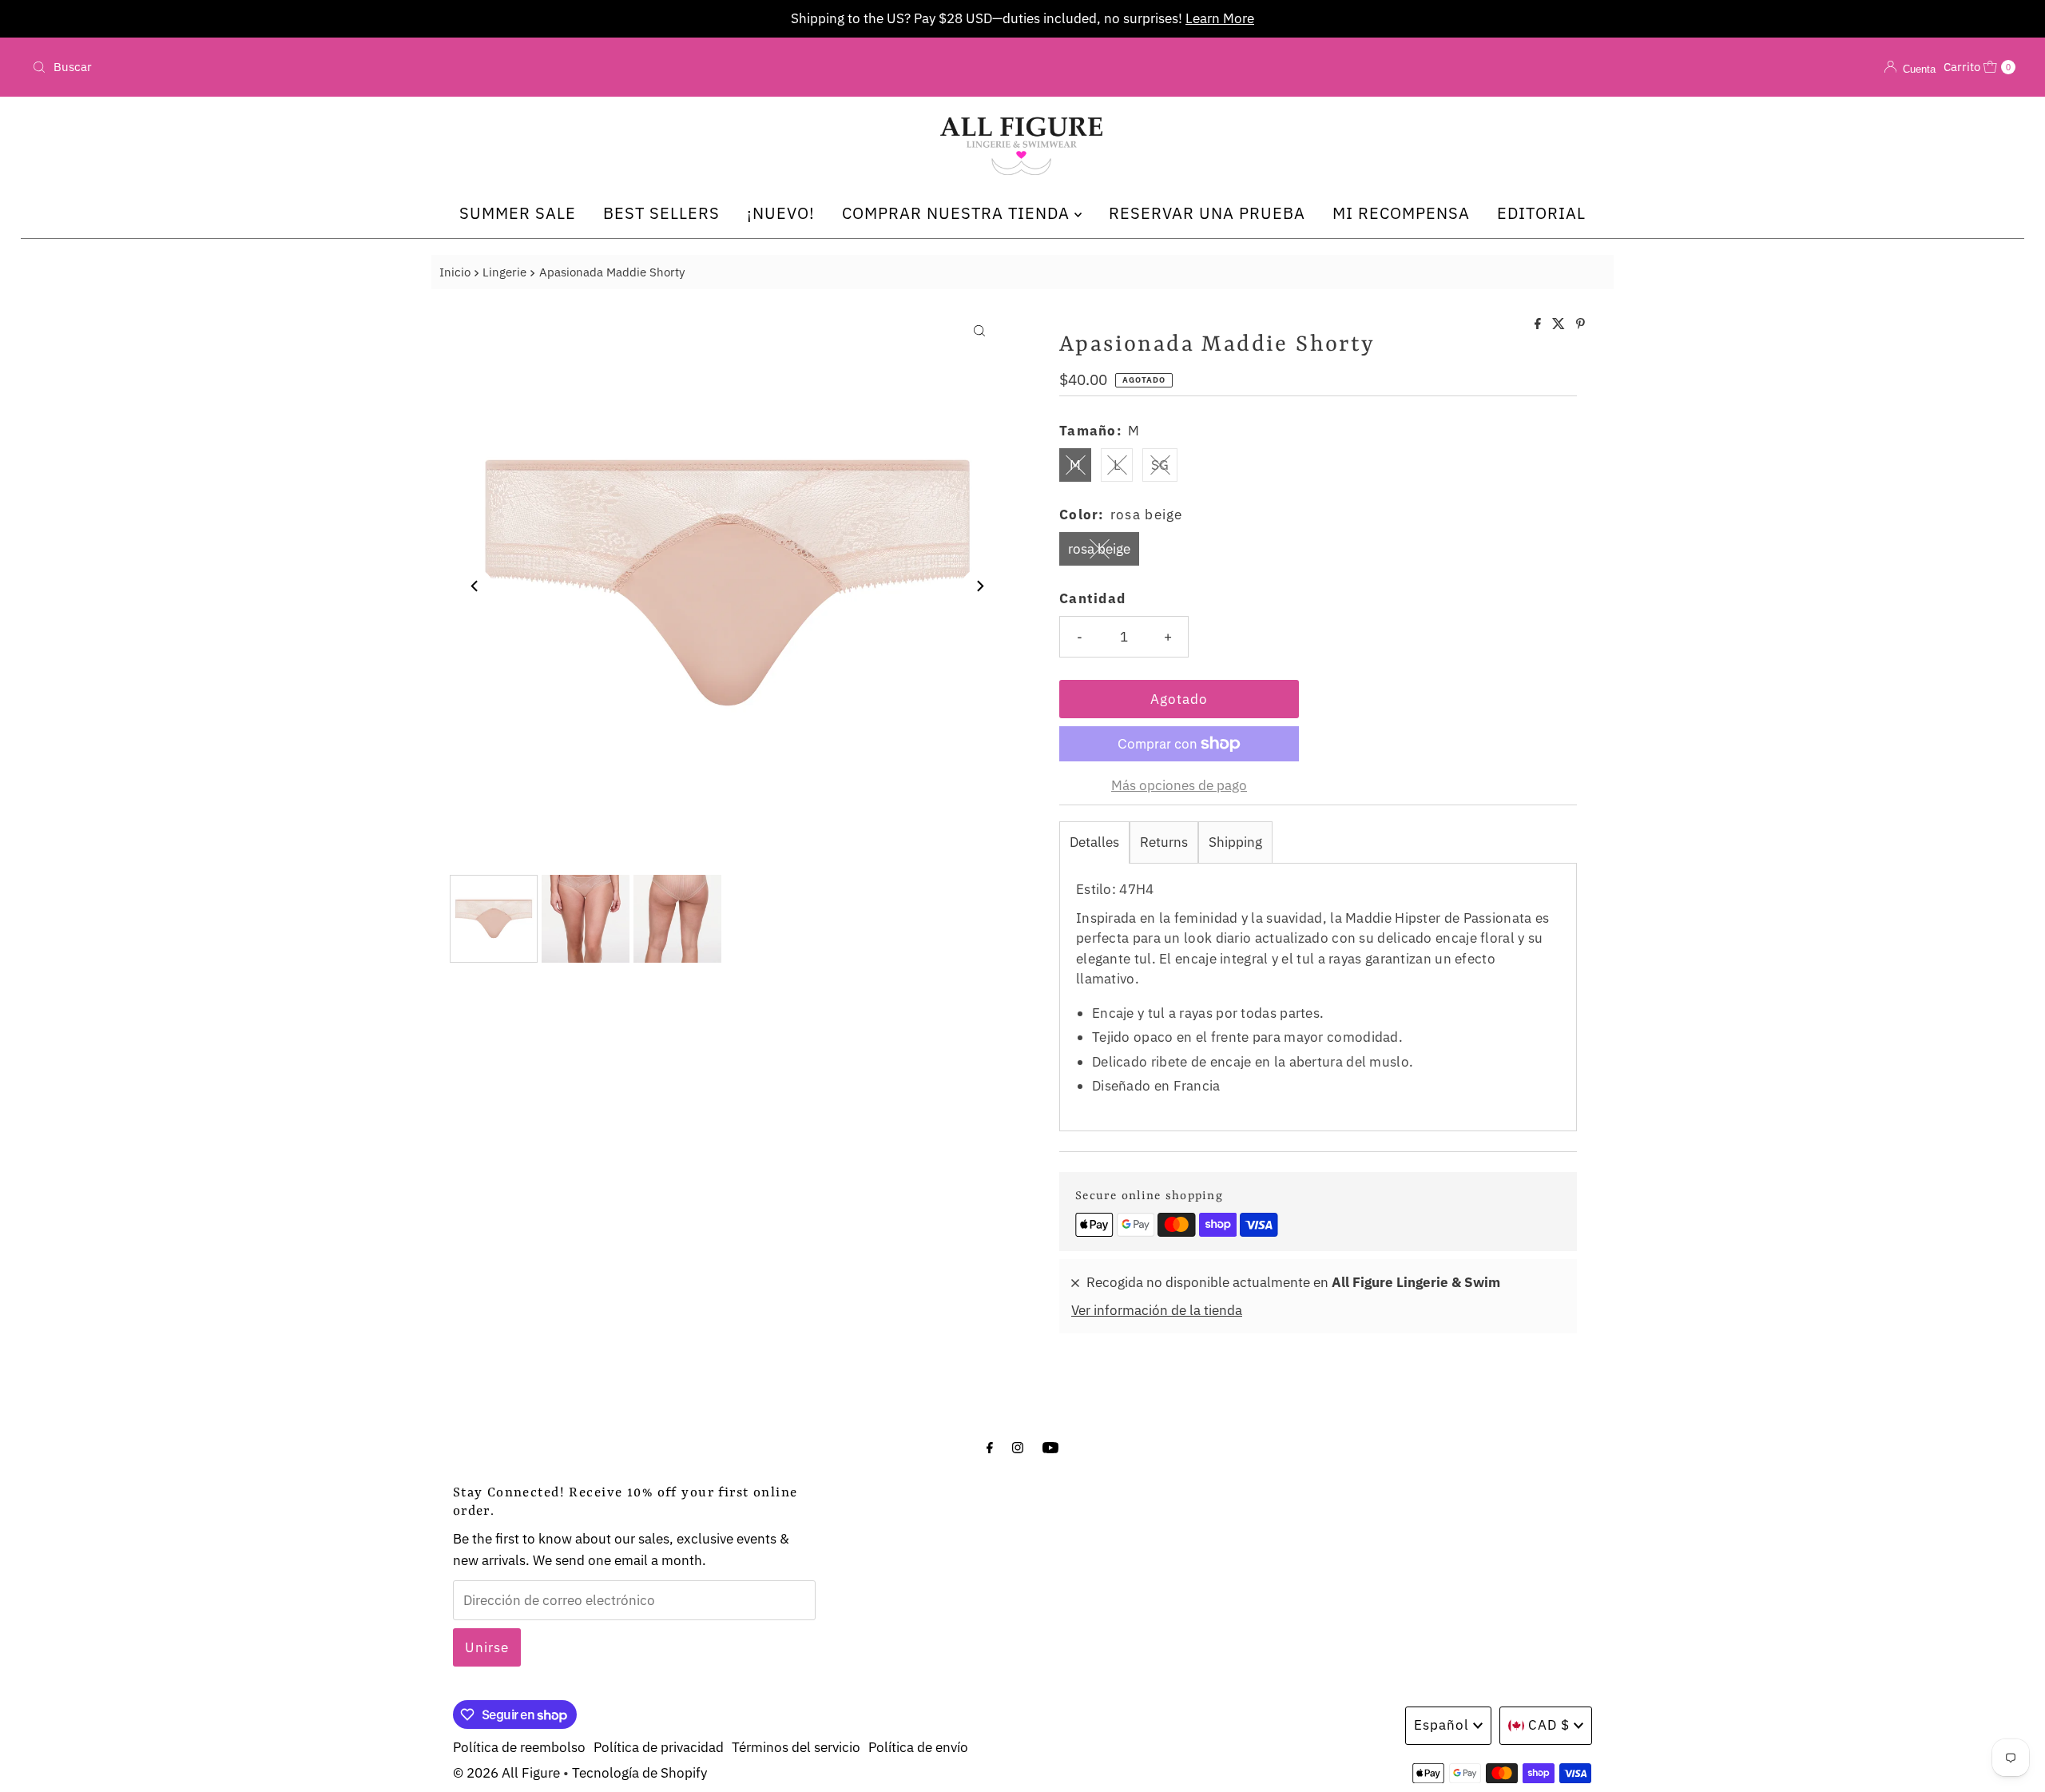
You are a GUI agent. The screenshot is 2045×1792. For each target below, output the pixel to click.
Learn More (1220, 18)
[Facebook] (990, 1446)
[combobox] (353, 67)
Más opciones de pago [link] (1179, 785)
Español (1441, 1725)
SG (1160, 465)
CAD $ (1549, 1725)
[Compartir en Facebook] (1539, 324)
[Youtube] (1050, 1446)
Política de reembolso (519, 1747)
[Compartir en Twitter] (1560, 324)
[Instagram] (1018, 1446)
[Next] (979, 586)
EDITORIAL (1541, 213)
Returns (1164, 842)
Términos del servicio (796, 1747)
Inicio (455, 272)
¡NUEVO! (781, 213)
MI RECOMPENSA (1401, 213)
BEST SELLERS (661, 213)
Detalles (1094, 842)
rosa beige (1099, 549)
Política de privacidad (659, 1747)
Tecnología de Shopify (639, 1773)
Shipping (1235, 842)
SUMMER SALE (518, 213)
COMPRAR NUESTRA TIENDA (958, 213)
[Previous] (475, 586)
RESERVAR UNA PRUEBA (1207, 213)
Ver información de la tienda (1157, 1310)
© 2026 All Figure (506, 1773)
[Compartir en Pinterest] (1580, 324)
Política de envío (918, 1747)
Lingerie (504, 272)
